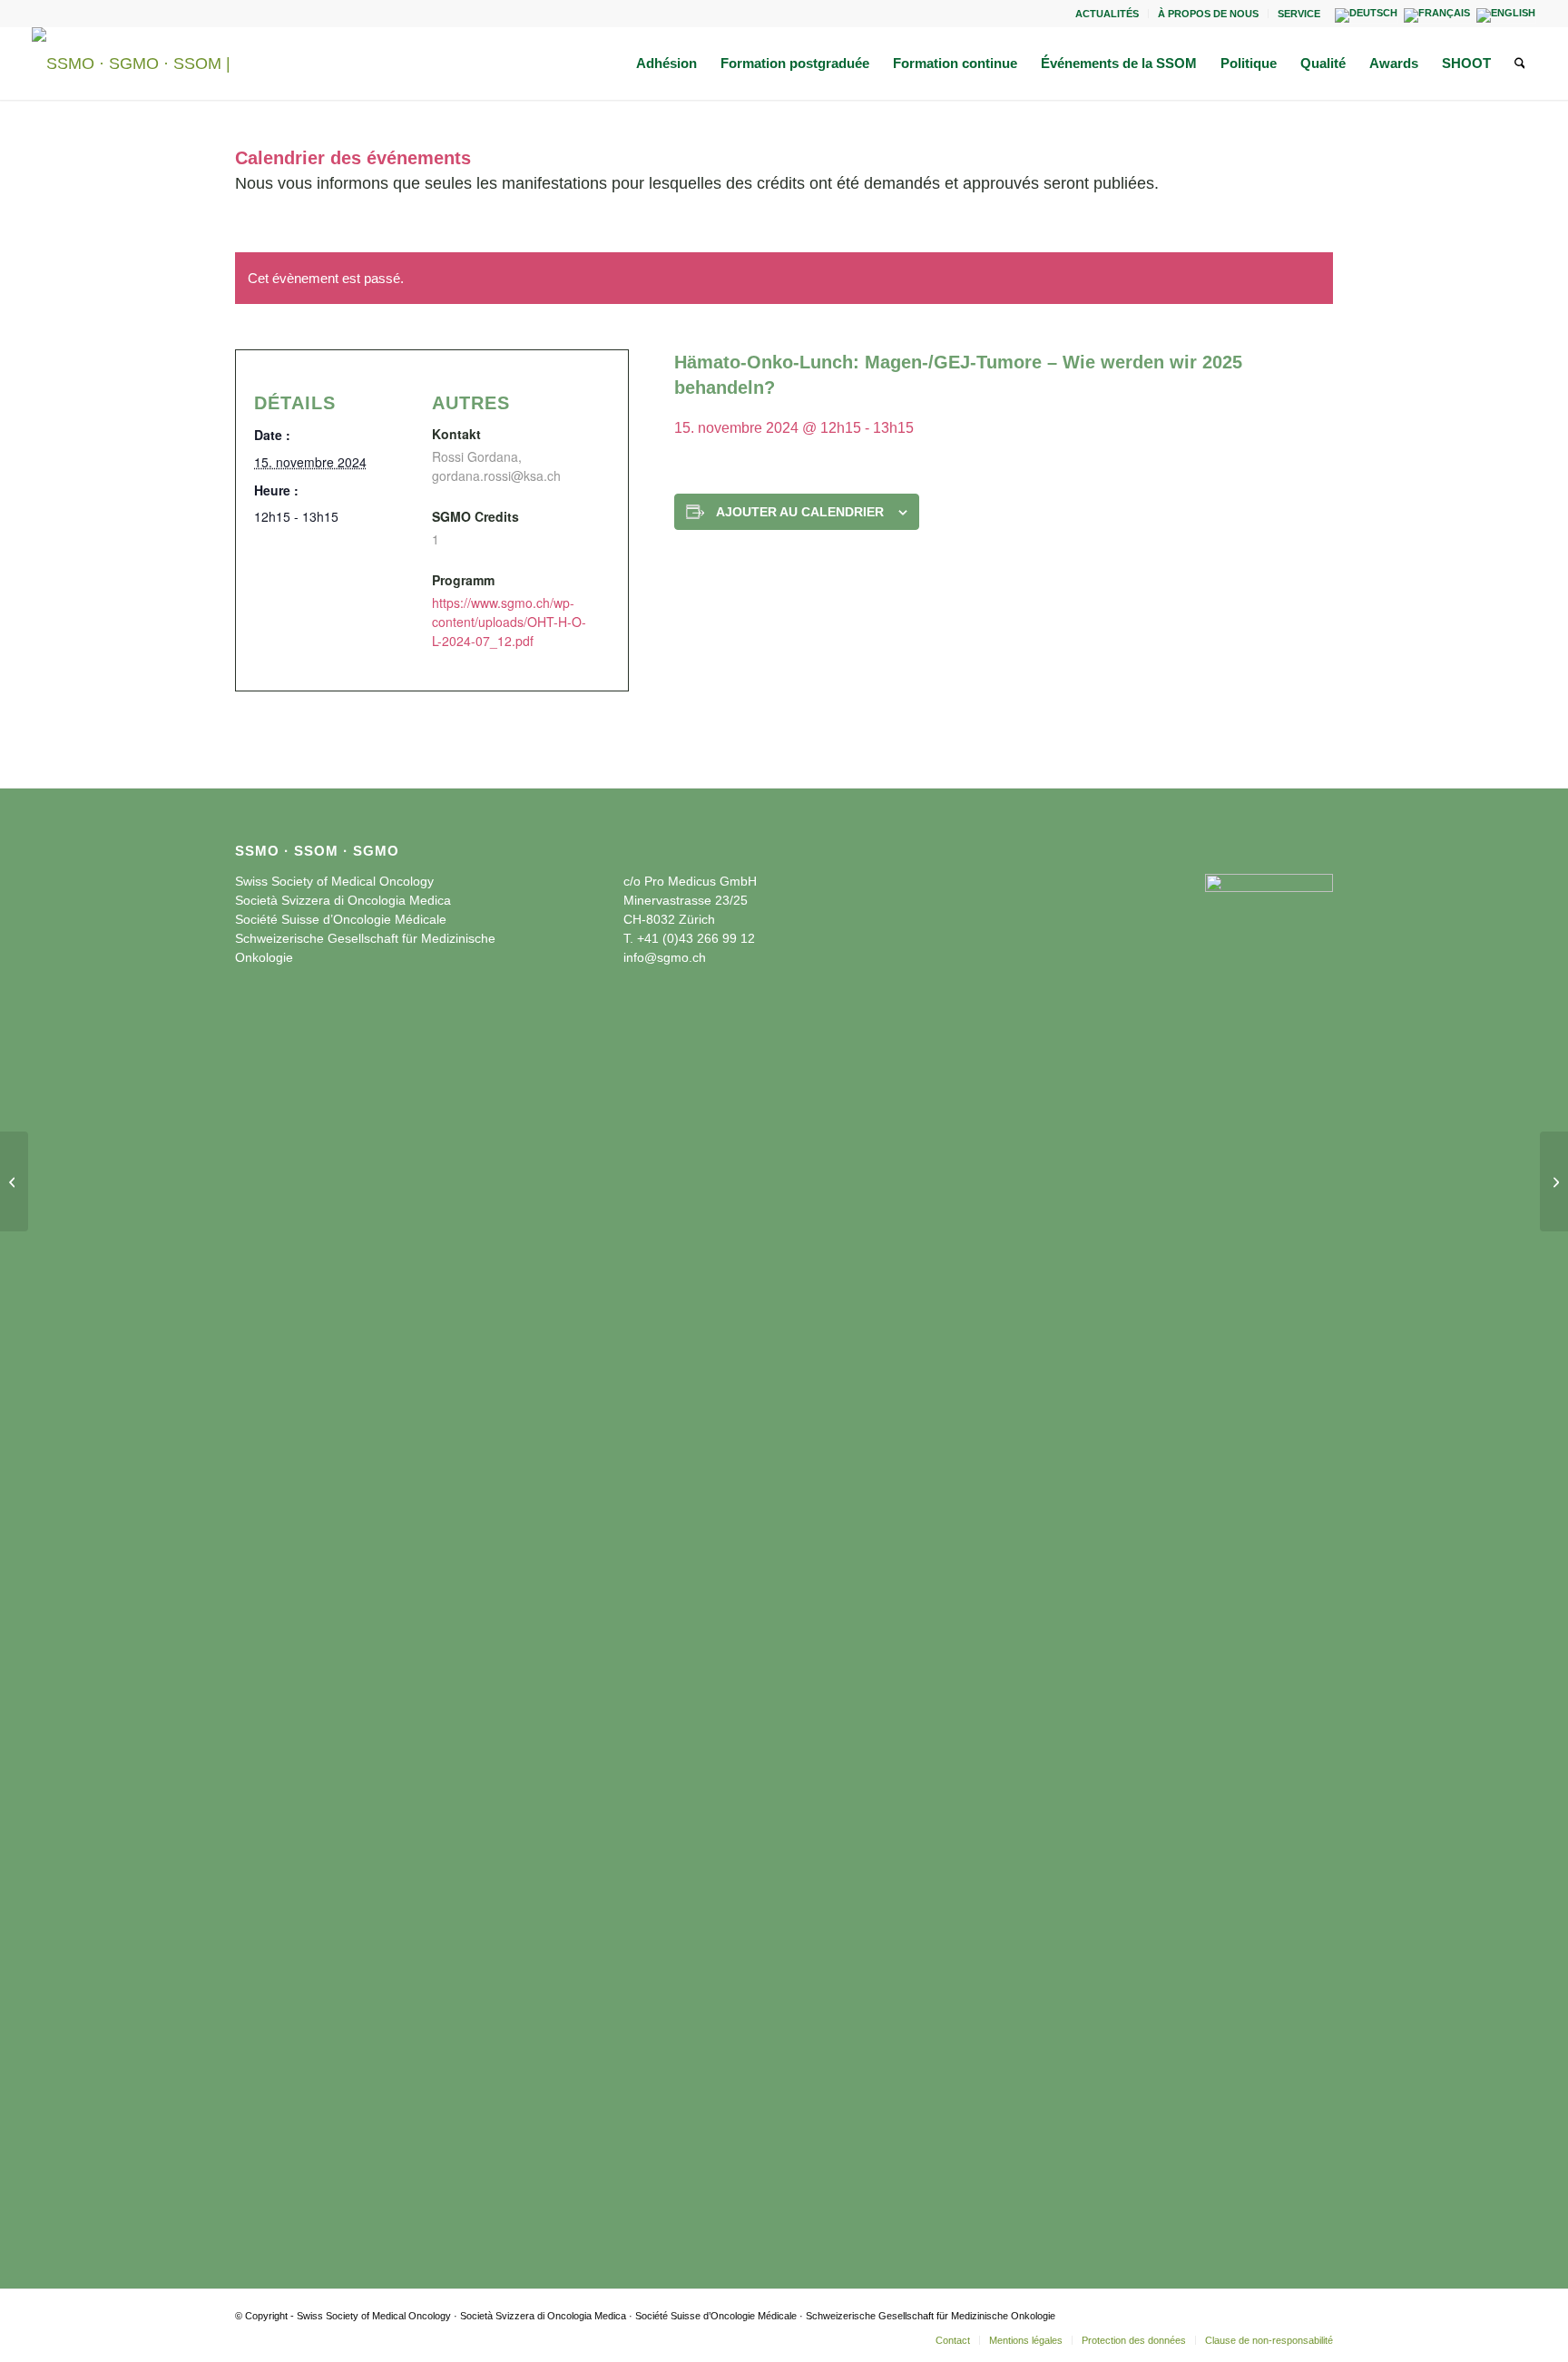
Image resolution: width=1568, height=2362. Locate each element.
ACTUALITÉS (1107, 14)
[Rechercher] (1520, 64)
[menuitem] (1107, 14)
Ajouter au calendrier (800, 512)
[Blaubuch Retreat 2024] (14, 1181)
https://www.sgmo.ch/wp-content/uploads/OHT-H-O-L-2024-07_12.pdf (509, 622)
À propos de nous (1208, 14)
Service (1299, 14)
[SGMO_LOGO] (141, 64)
